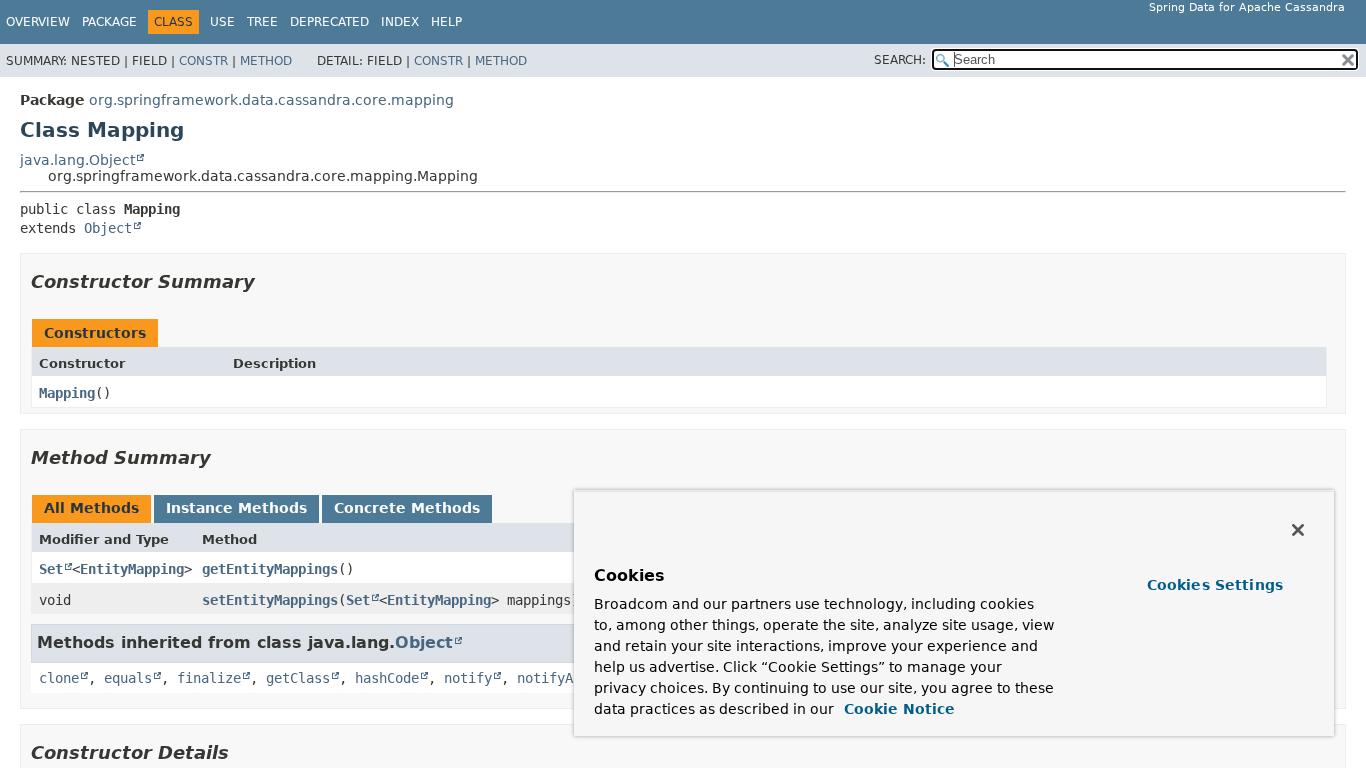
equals (128, 678)
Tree (262, 22)
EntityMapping (132, 569)
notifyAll (553, 678)
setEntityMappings (270, 600)
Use (222, 22)
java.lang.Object (77, 160)
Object (108, 228)
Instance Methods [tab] (236, 508)
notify (468, 678)
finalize (209, 678)
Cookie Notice (897, 709)
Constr (203, 61)
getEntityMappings (270, 569)
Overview (38, 22)
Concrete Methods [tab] (407, 508)
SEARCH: (900, 60)
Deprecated (329, 22)
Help (446, 22)
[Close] (1298, 530)
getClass (298, 678)
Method (266, 61)
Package (109, 22)
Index (400, 22)
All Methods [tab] (91, 508)
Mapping (67, 393)
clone (59, 678)
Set (51, 569)
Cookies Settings (1215, 585)
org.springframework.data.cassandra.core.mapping (271, 100)
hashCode (387, 678)
